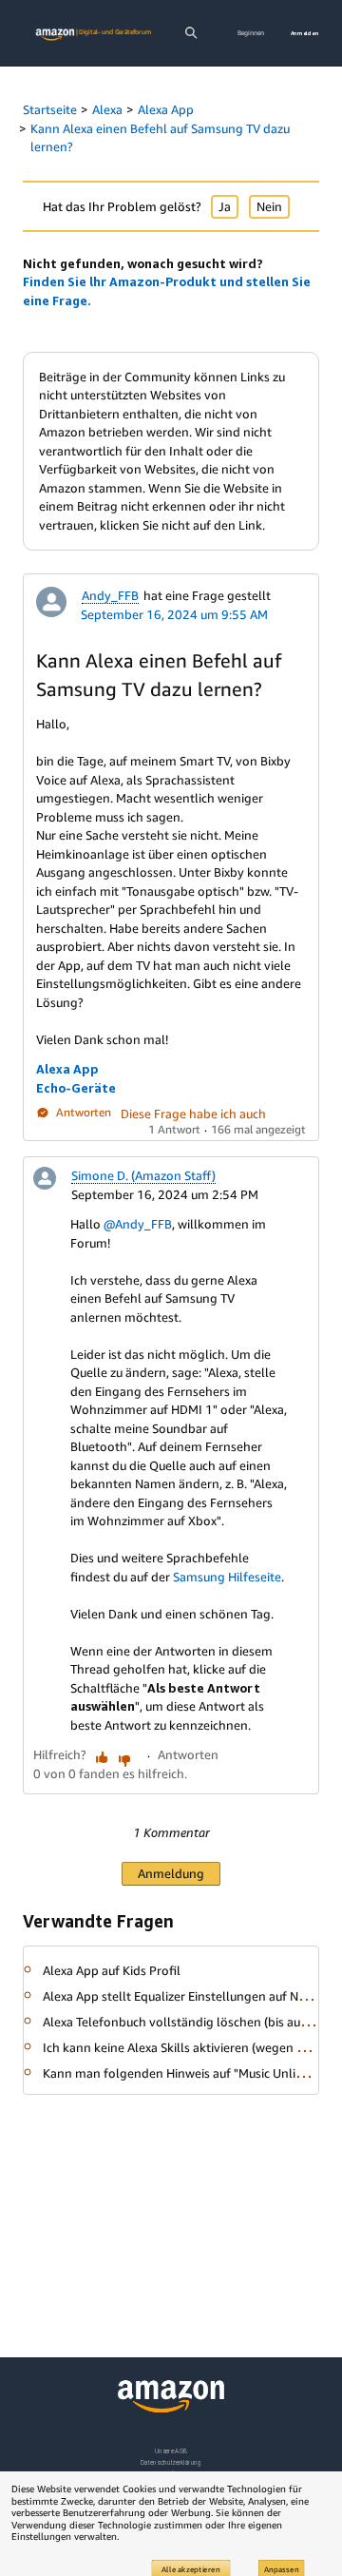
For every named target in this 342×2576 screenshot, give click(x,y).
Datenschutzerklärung (171, 2462)
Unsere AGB (171, 2451)
